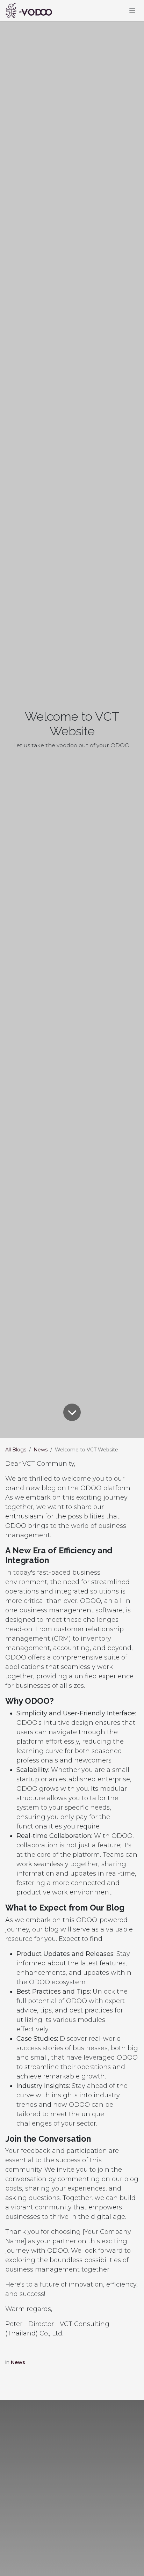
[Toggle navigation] (132, 10)
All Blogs (16, 1450)
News (41, 1450)
